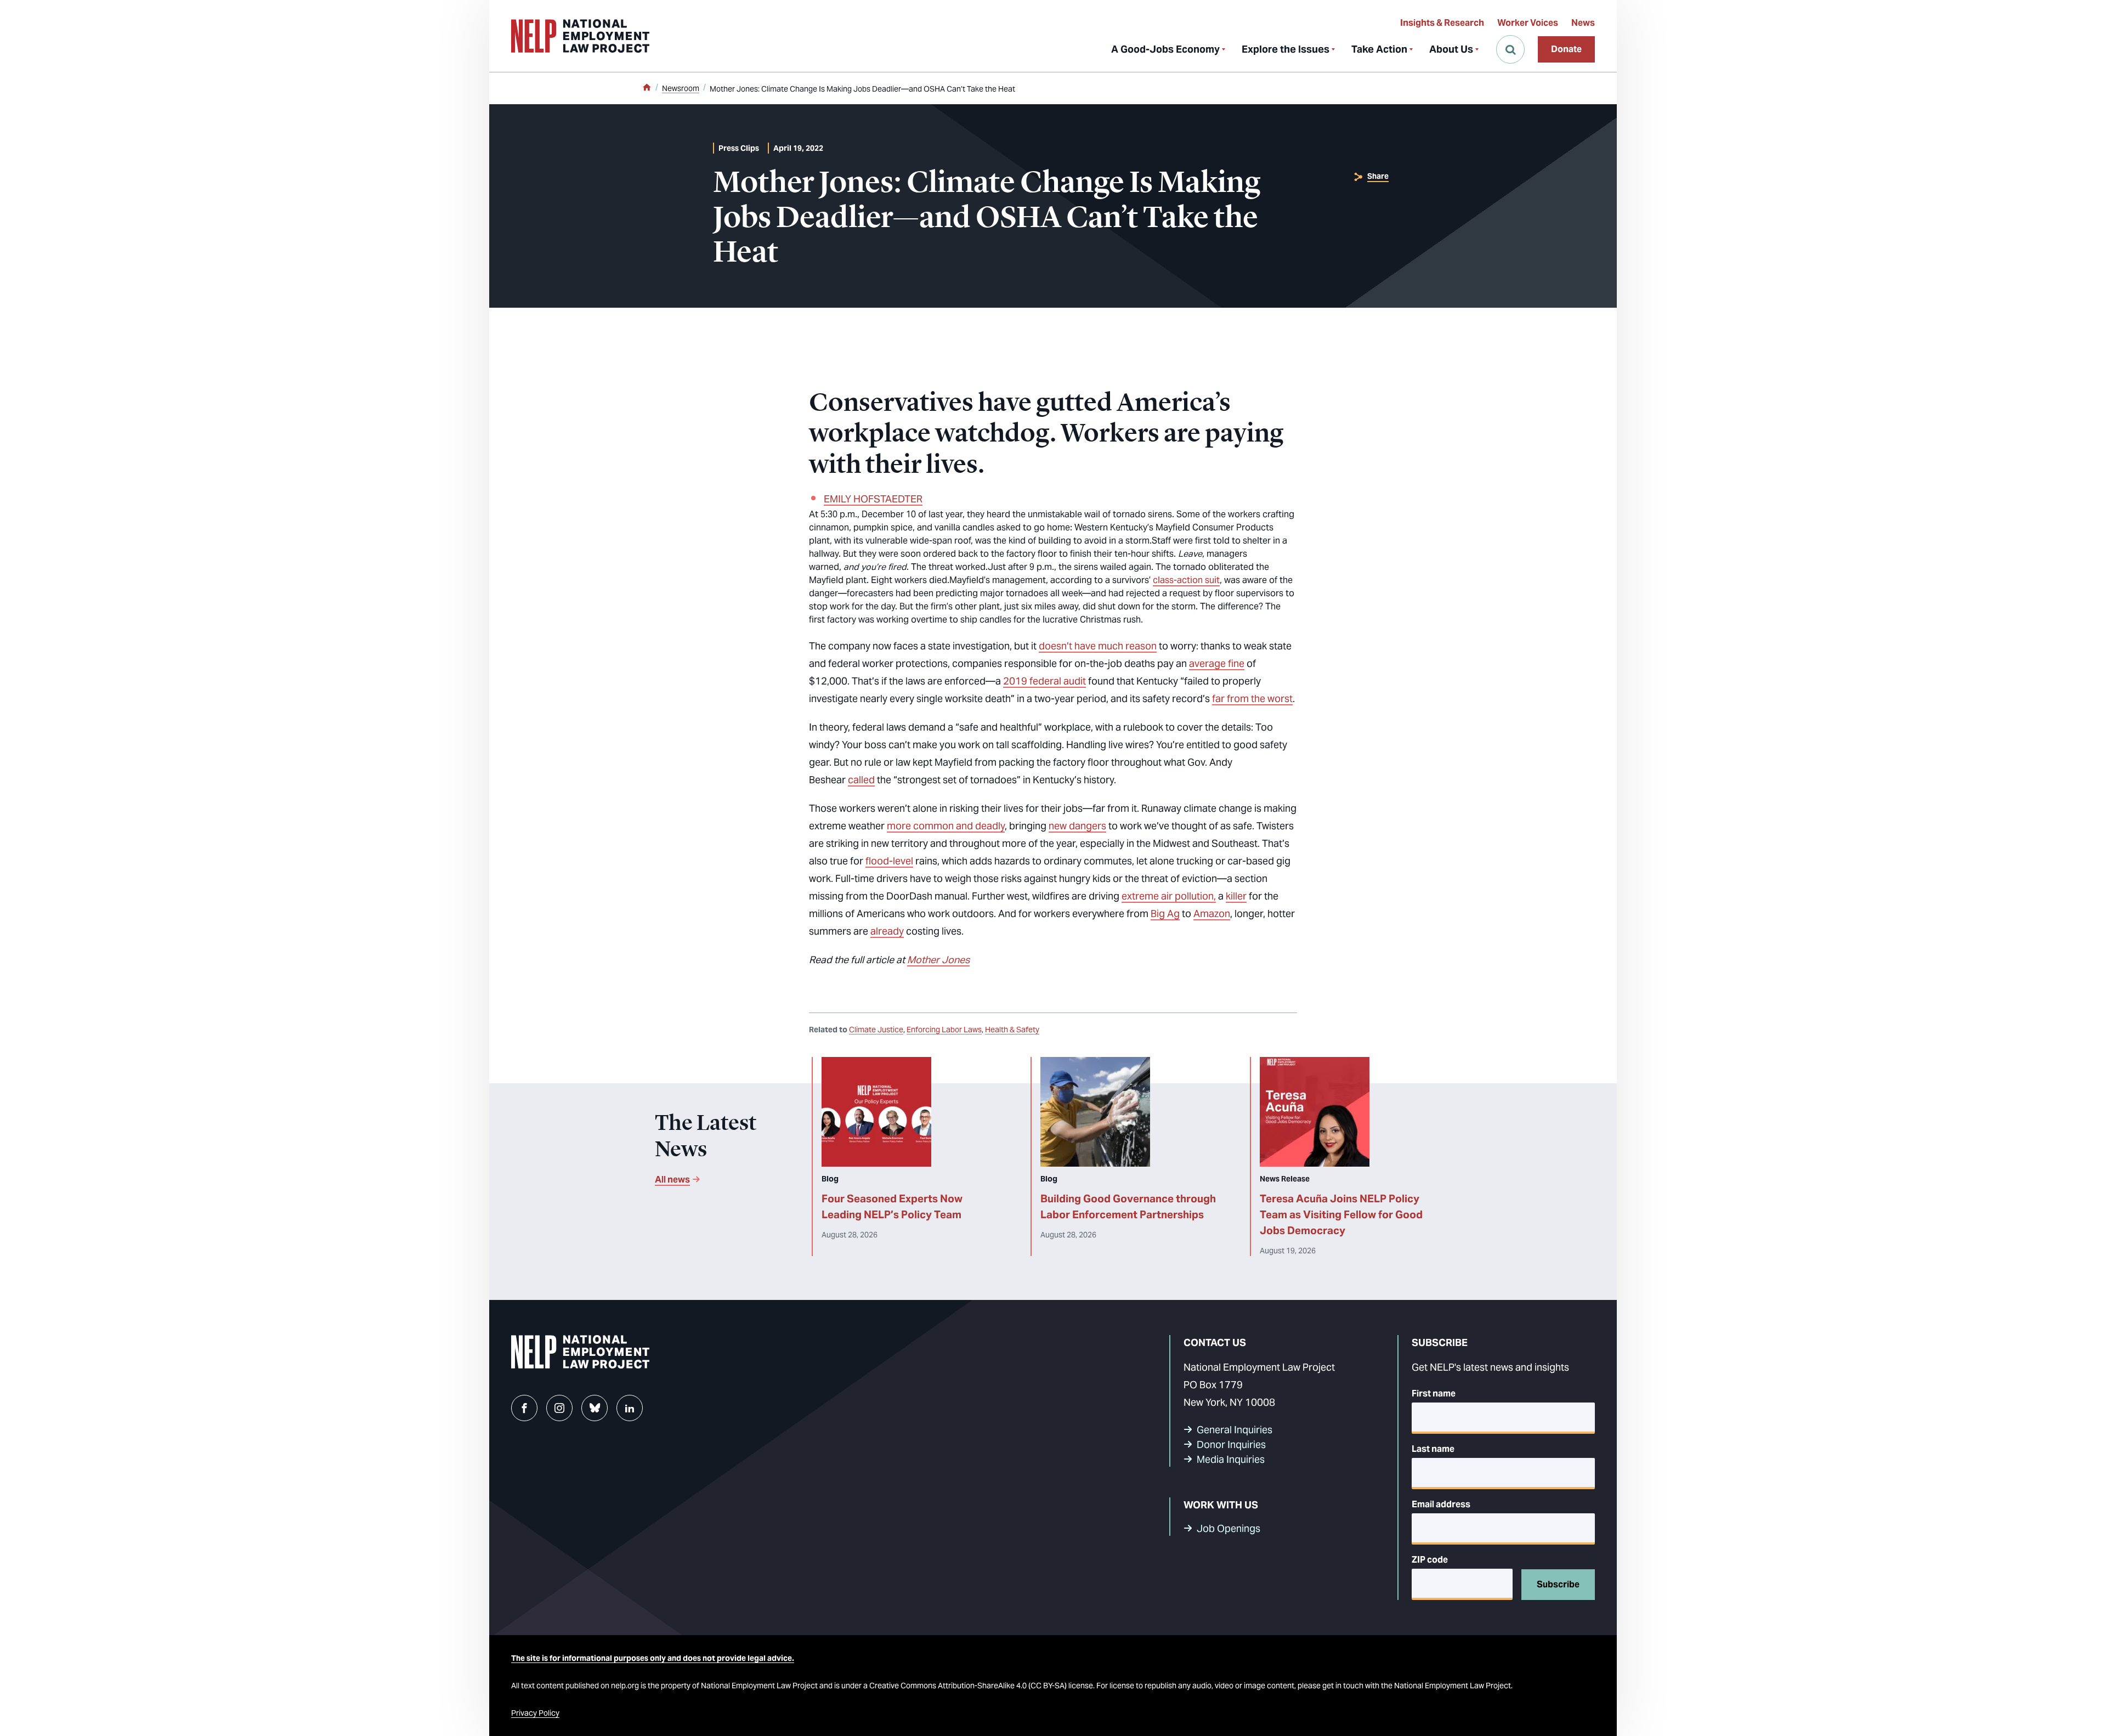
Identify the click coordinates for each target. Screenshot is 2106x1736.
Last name (1433, 1449)
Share (1378, 176)
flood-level (889, 861)
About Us (1451, 49)
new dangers (1077, 826)
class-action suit (1186, 580)
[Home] (647, 88)
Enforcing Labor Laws (944, 1030)
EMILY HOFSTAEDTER (873, 499)
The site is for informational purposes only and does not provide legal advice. (653, 1658)
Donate (1566, 49)
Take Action (1379, 49)
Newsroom (681, 88)
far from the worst (1252, 699)
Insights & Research (1442, 23)
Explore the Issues (1286, 49)
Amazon (1212, 914)
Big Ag (1165, 914)
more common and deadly (946, 826)
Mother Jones (938, 960)
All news (672, 1180)
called (861, 780)
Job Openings (1228, 1528)
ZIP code (1430, 1560)
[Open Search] (1510, 49)
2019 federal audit (1044, 681)
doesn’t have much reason (1098, 646)
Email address (1441, 1504)
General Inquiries (1235, 1430)
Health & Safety (1012, 1030)
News (1583, 23)
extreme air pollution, (1169, 896)
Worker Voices (1528, 23)
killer (1236, 896)
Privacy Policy (535, 1713)
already (887, 931)
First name (1434, 1393)
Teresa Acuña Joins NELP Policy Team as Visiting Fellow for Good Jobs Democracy (1341, 1214)
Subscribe (1558, 1584)
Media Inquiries (1231, 1459)
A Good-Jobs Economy (1165, 49)
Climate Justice (876, 1030)
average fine (1217, 663)
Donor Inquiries (1231, 1444)
